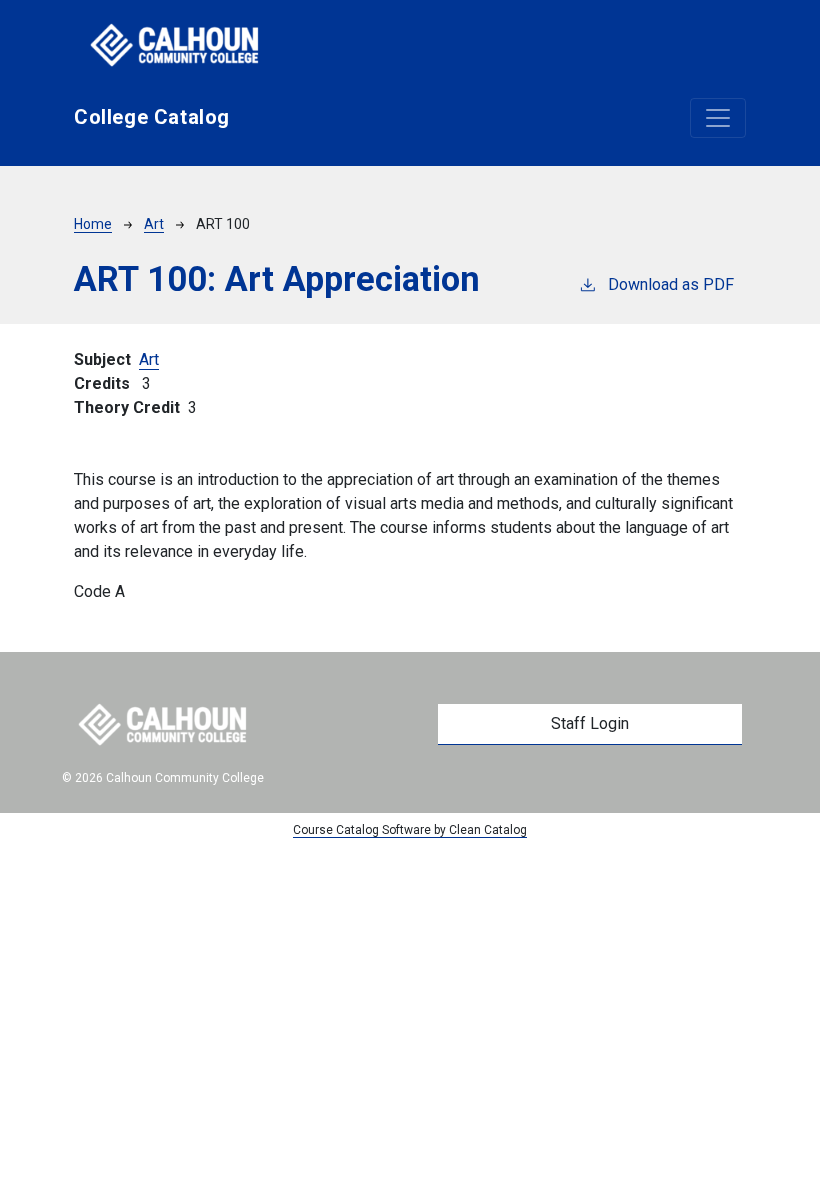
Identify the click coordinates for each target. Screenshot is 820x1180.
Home (93, 224)
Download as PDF (671, 284)
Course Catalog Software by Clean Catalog (410, 830)
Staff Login (590, 723)
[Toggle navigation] (718, 118)
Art (154, 224)
